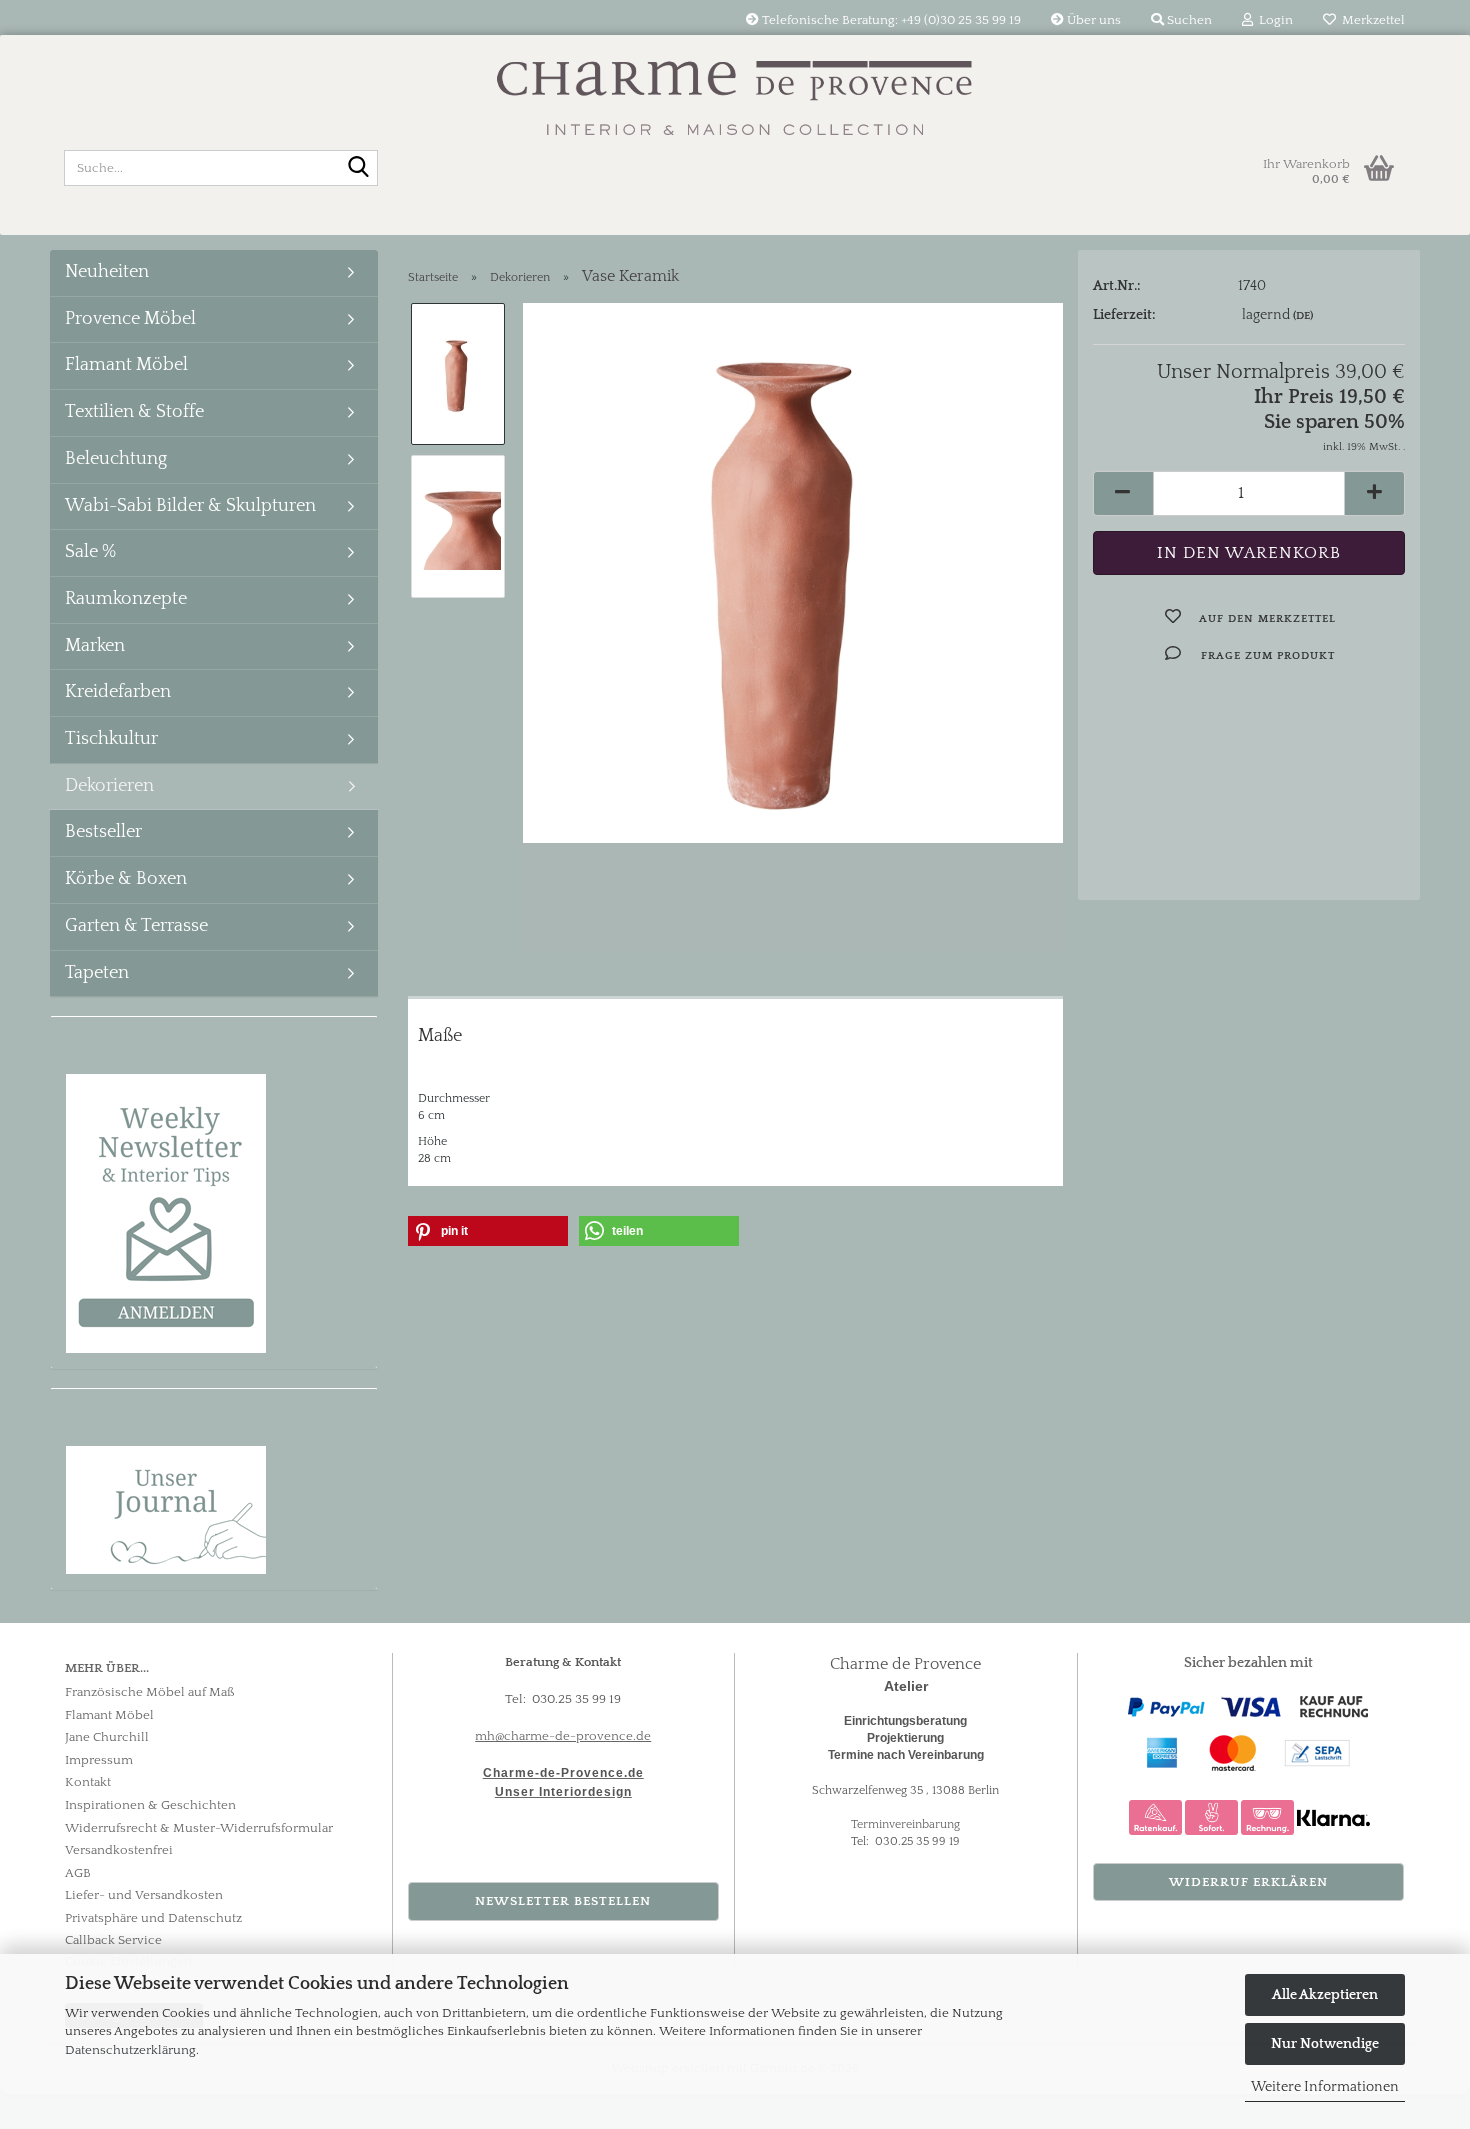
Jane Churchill (107, 1737)
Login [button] (1273, 20)
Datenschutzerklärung (130, 2050)
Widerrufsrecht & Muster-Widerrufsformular (199, 1828)
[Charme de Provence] (735, 85)
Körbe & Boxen (126, 879)
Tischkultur (111, 739)
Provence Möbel (130, 319)
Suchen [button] (1188, 20)
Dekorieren (109, 786)
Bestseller (103, 832)
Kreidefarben (118, 692)
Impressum (99, 1760)
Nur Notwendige (1325, 2044)
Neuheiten (107, 272)
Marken (95, 646)
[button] (1123, 493)
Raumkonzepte (126, 599)
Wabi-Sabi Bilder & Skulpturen (190, 506)
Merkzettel (1370, 20)
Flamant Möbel (126, 365)
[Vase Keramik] (793, 572)
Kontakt (88, 1782)
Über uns (1092, 20)
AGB (78, 1873)
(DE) (1303, 316)
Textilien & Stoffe (134, 412)
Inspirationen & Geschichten (150, 1805)
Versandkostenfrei (119, 1850)
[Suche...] (359, 169)
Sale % (90, 552)
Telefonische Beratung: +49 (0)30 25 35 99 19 (890, 20)
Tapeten (97, 973)
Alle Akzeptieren (1325, 1995)
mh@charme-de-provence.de (563, 1736)
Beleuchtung (116, 459)
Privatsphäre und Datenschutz (153, 1918)
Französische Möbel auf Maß (150, 1692)
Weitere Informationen (1325, 2087)
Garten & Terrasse (136, 926)
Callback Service (113, 1940)
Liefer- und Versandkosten (144, 1895)
